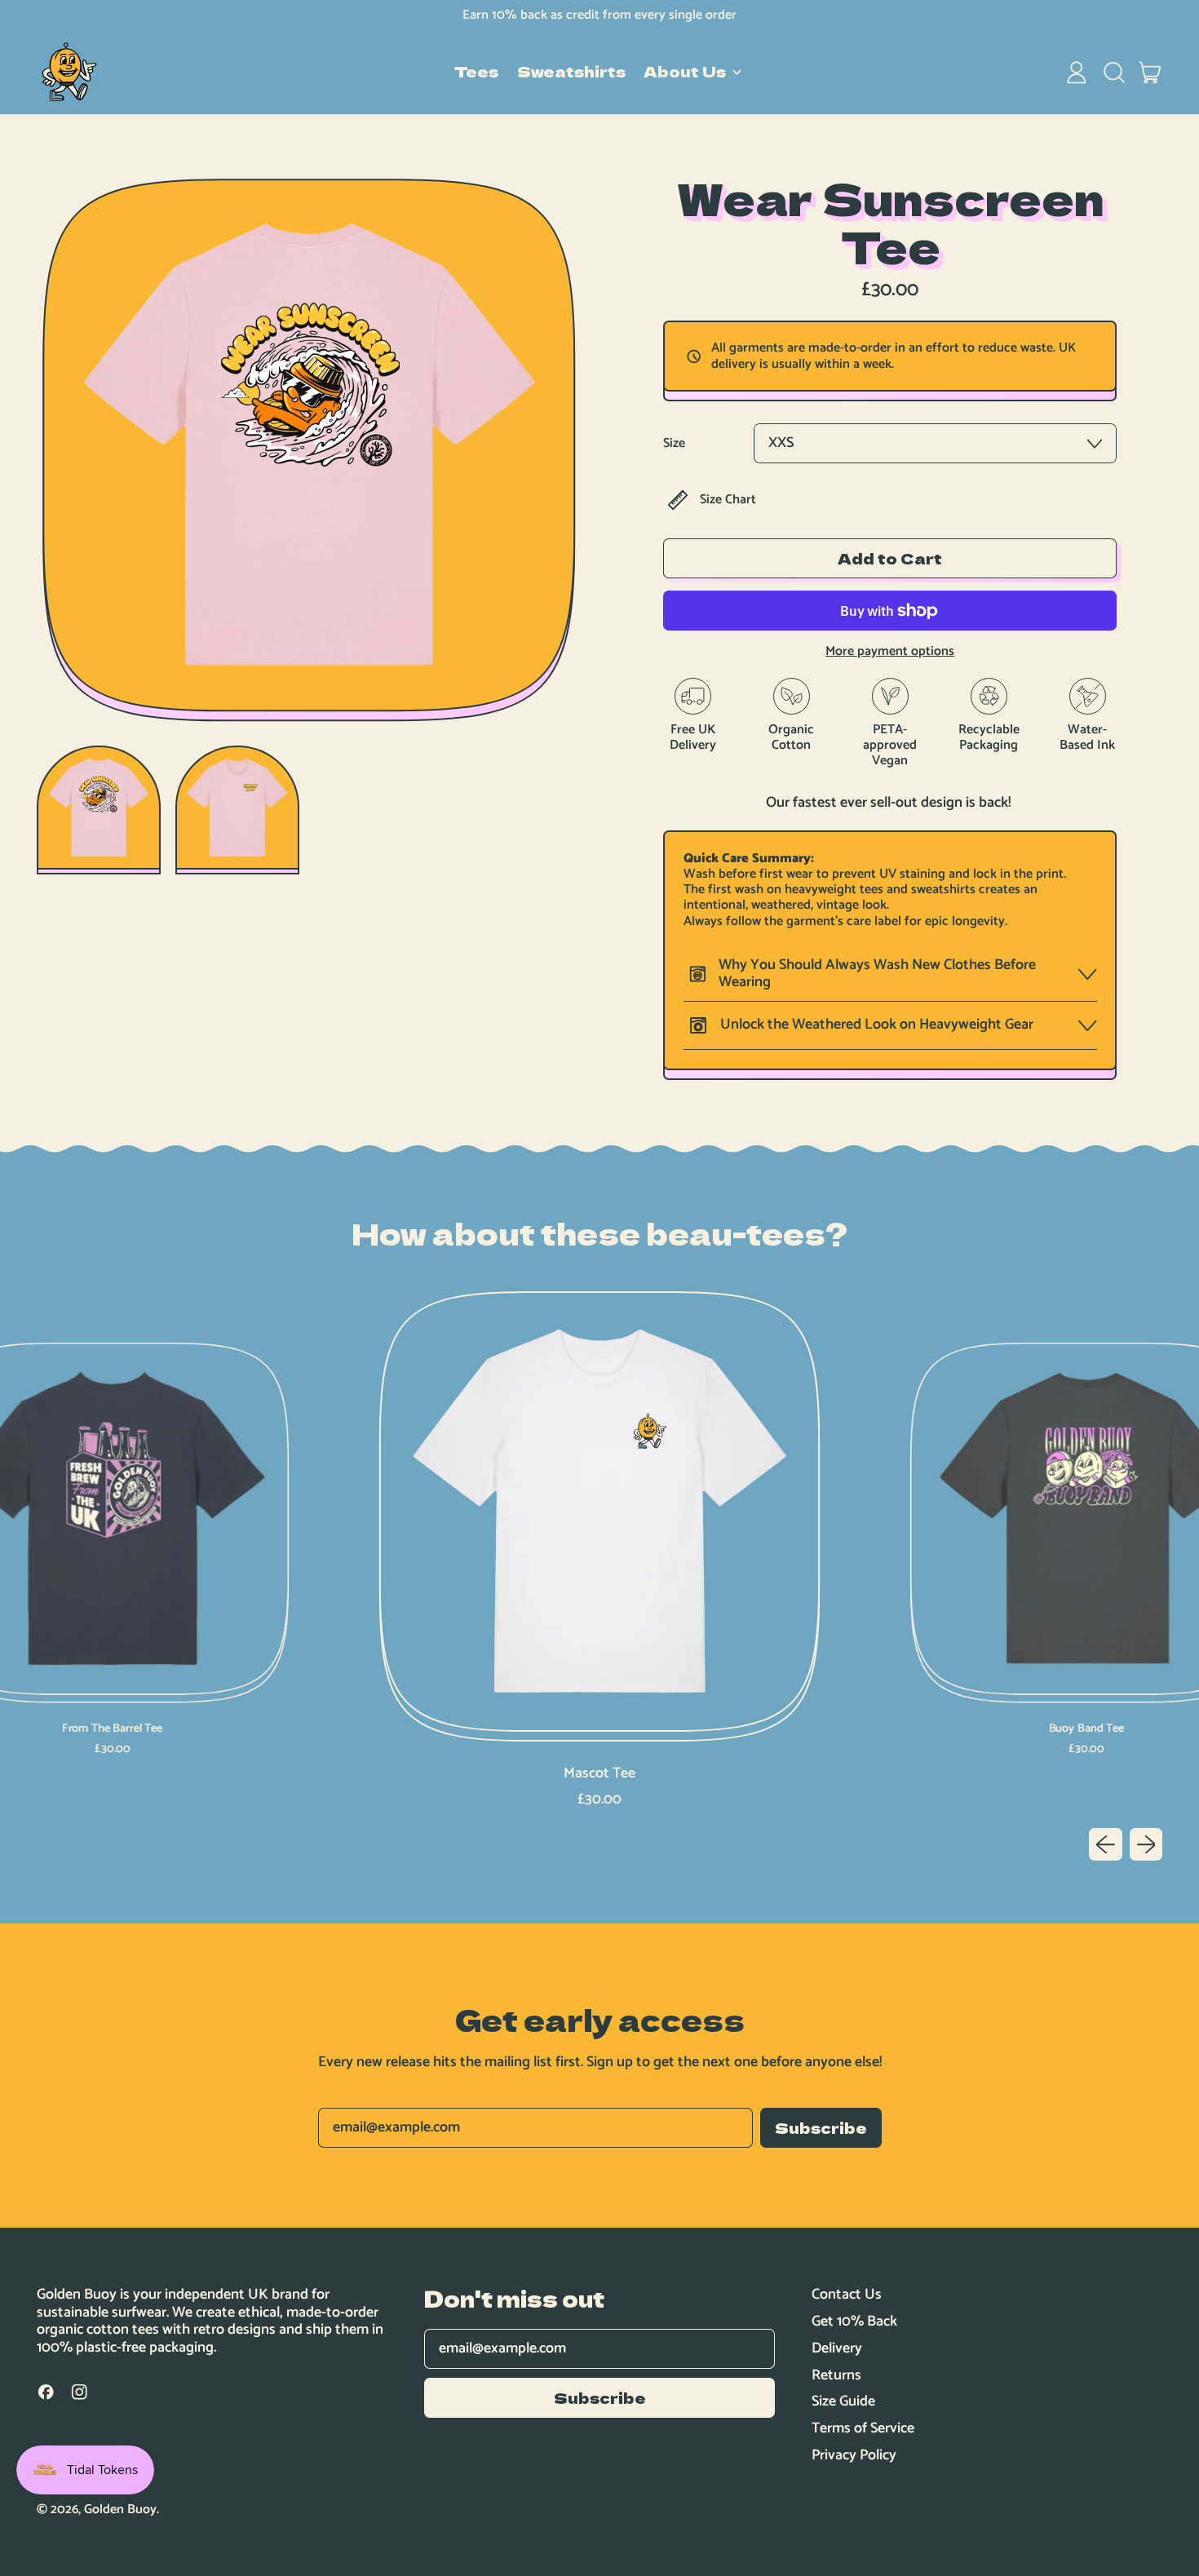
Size (674, 443)
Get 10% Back (854, 2321)
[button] (1113, 73)
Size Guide (843, 2401)
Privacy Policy (854, 2455)
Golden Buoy (120, 2510)
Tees (476, 72)
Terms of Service (863, 2428)
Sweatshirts (571, 72)
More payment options (890, 651)
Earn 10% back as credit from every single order (599, 15)
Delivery (837, 2348)
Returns (836, 2375)
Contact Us (847, 2295)
